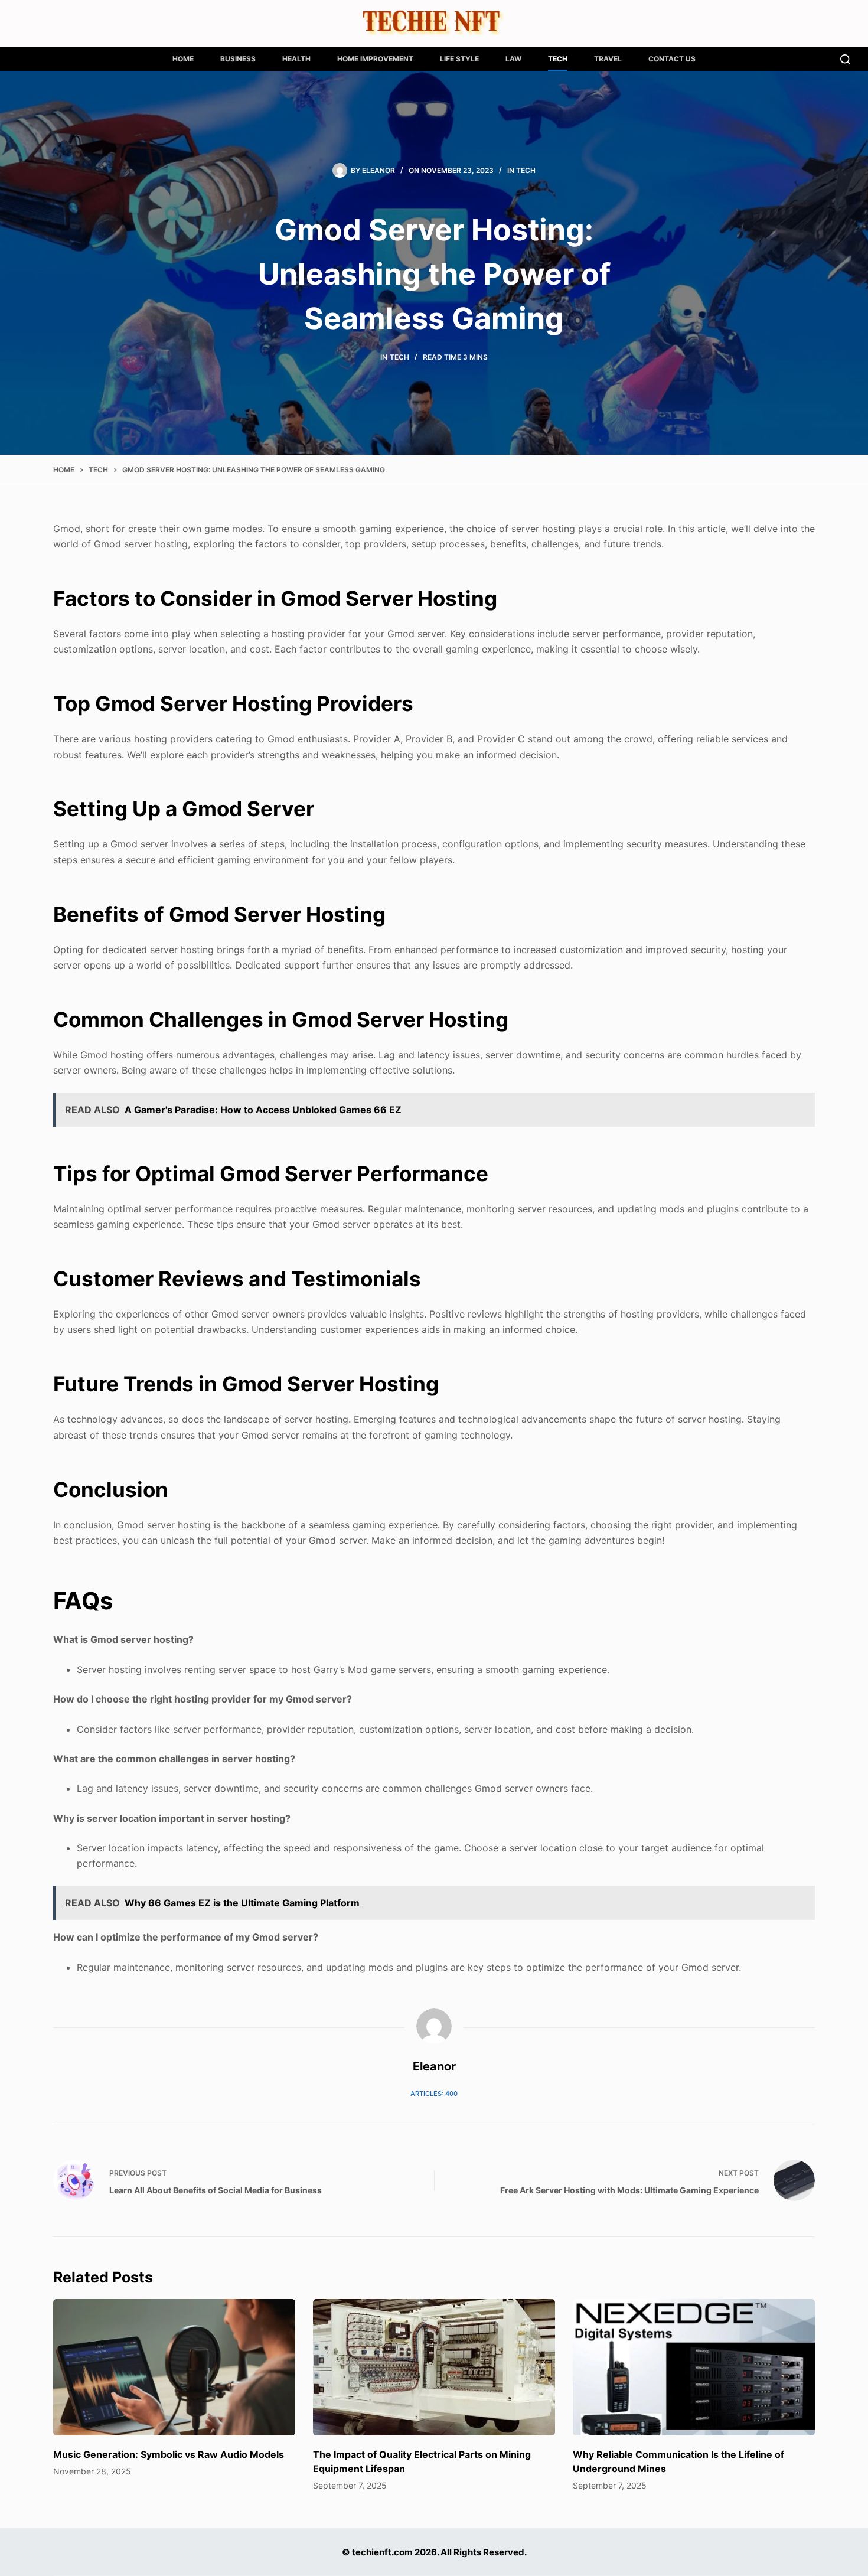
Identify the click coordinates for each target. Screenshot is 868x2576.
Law (513, 59)
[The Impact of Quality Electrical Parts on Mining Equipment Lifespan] (434, 2367)
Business (238, 59)
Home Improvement (375, 59)
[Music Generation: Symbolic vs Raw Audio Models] (174, 2367)
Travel (608, 59)
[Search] (845, 59)
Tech (558, 59)
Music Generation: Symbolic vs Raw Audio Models (169, 2454)
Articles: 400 (434, 2094)
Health (296, 59)
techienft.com (382, 2552)
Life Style (459, 59)
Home (183, 59)
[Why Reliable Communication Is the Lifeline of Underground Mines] (694, 2367)
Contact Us (672, 59)
